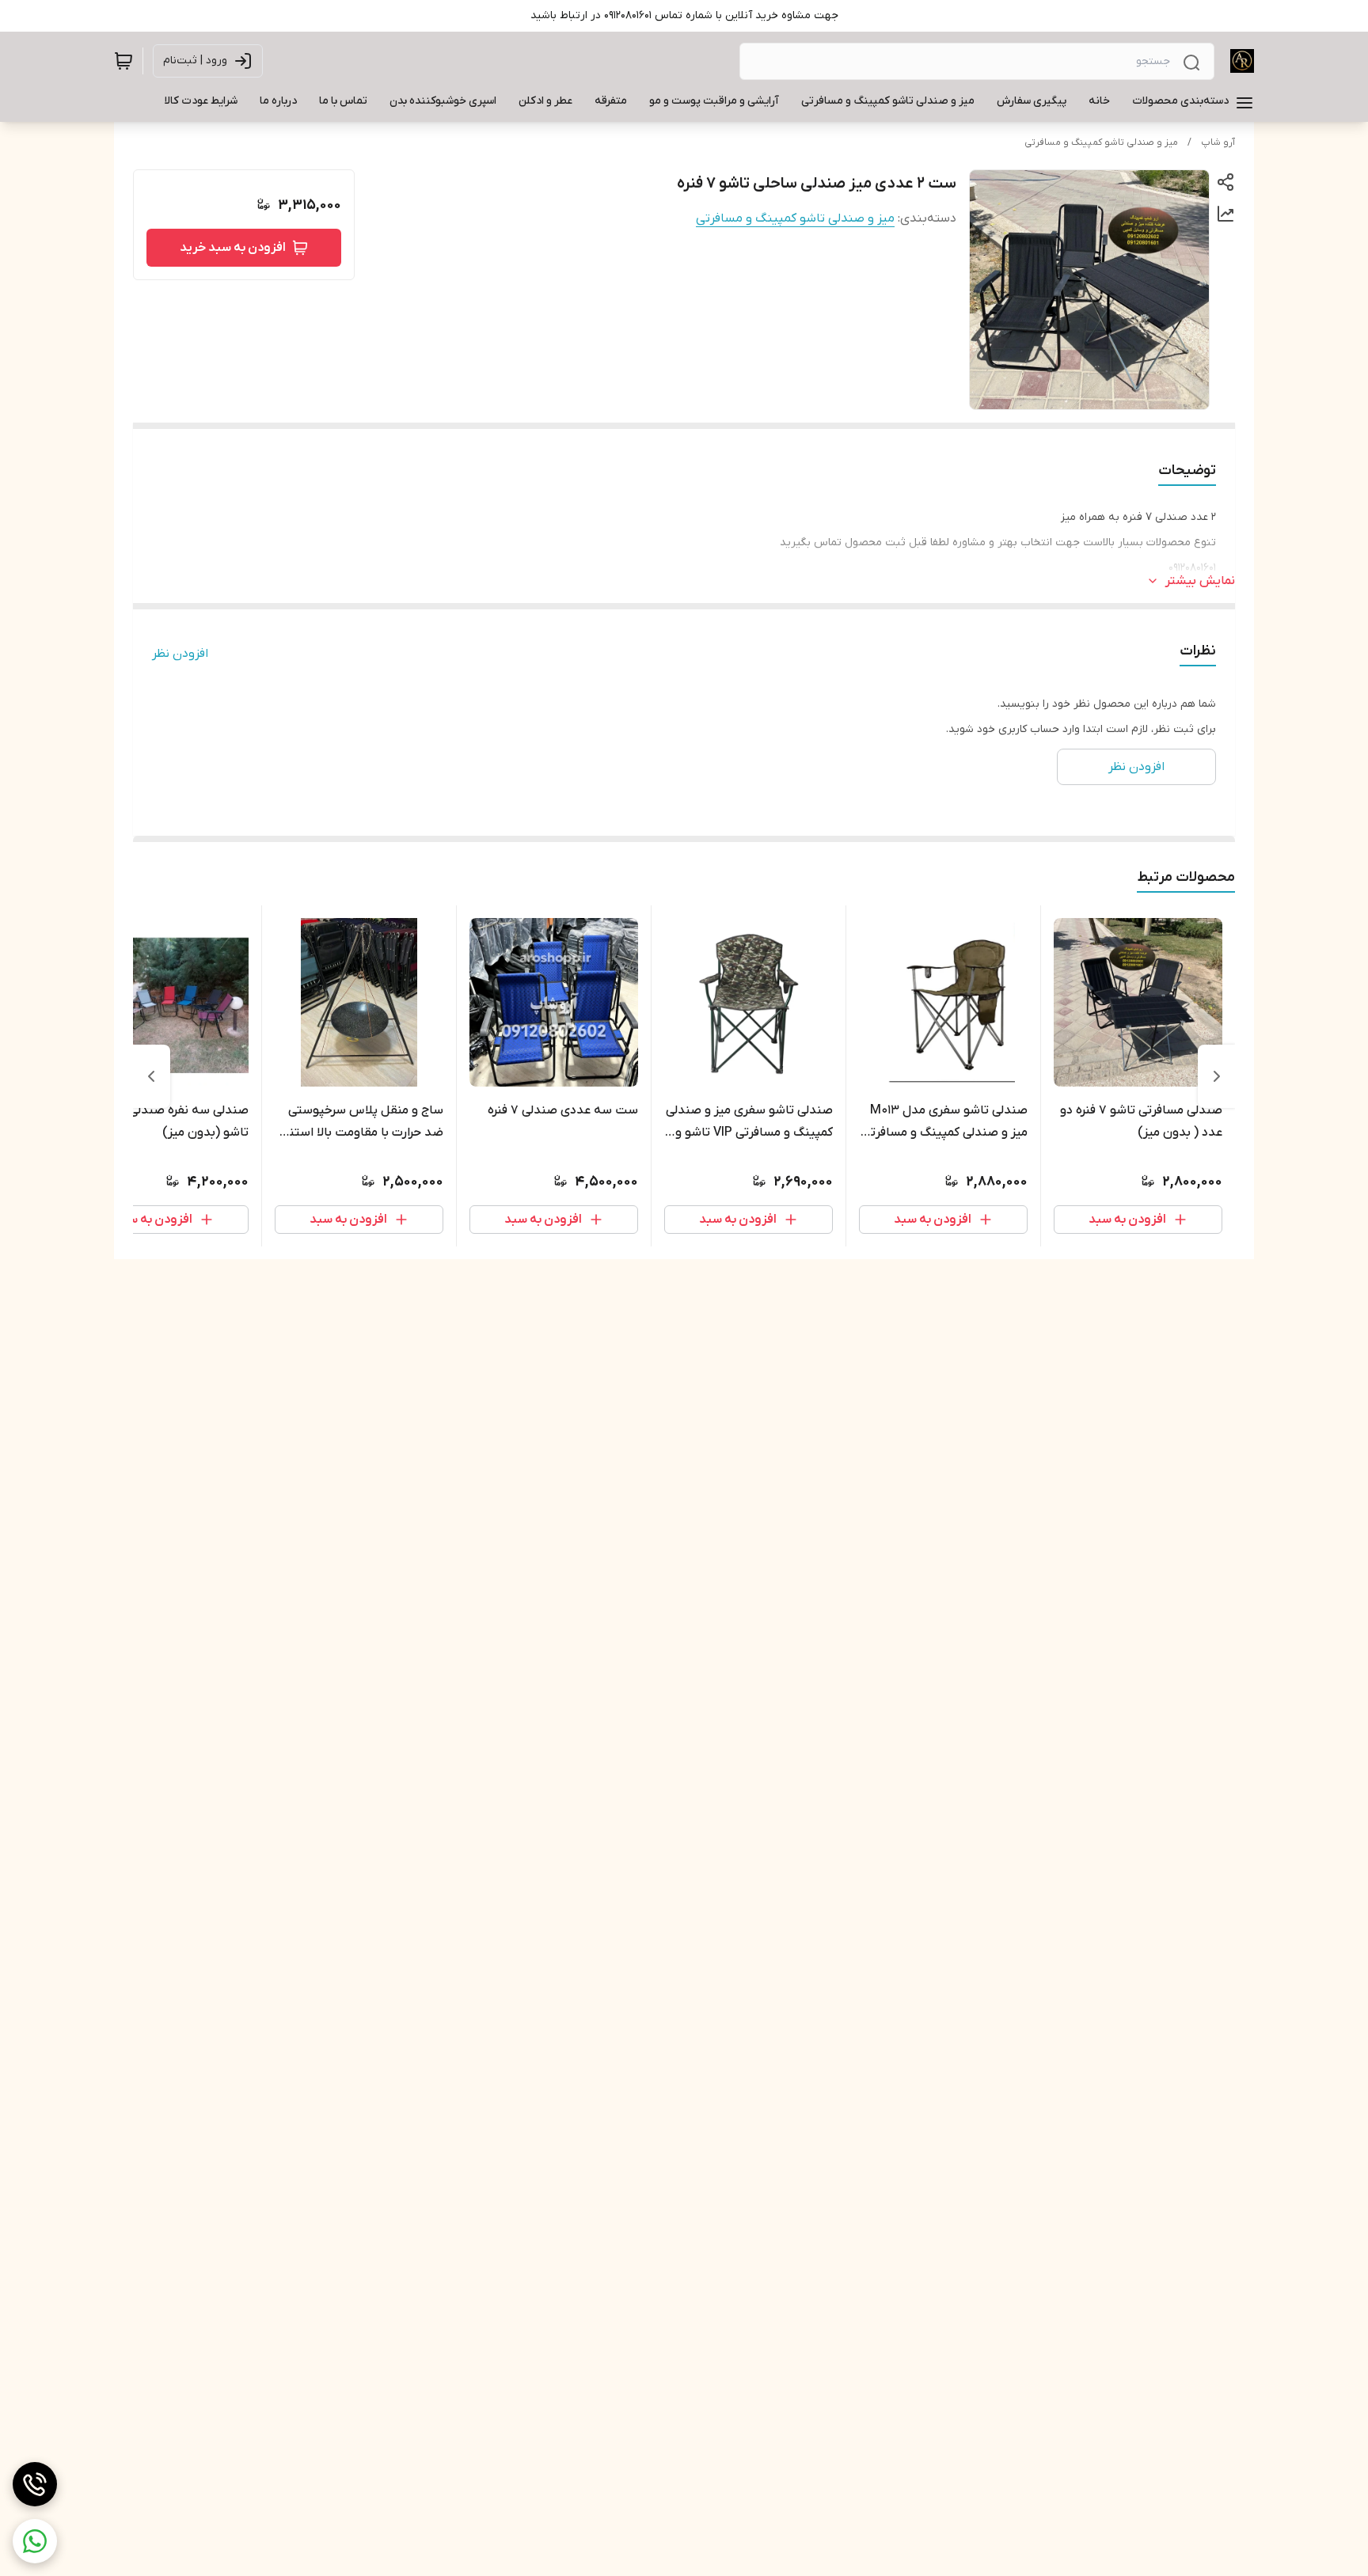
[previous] (1217, 1076)
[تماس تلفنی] (35, 2484)
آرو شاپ (1218, 142)
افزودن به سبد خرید (233, 248)
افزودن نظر (180, 654)
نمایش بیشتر (1200, 581)
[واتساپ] (35, 2541)
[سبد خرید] (123, 61)
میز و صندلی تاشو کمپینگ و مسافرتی (1101, 142)
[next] (151, 1076)
